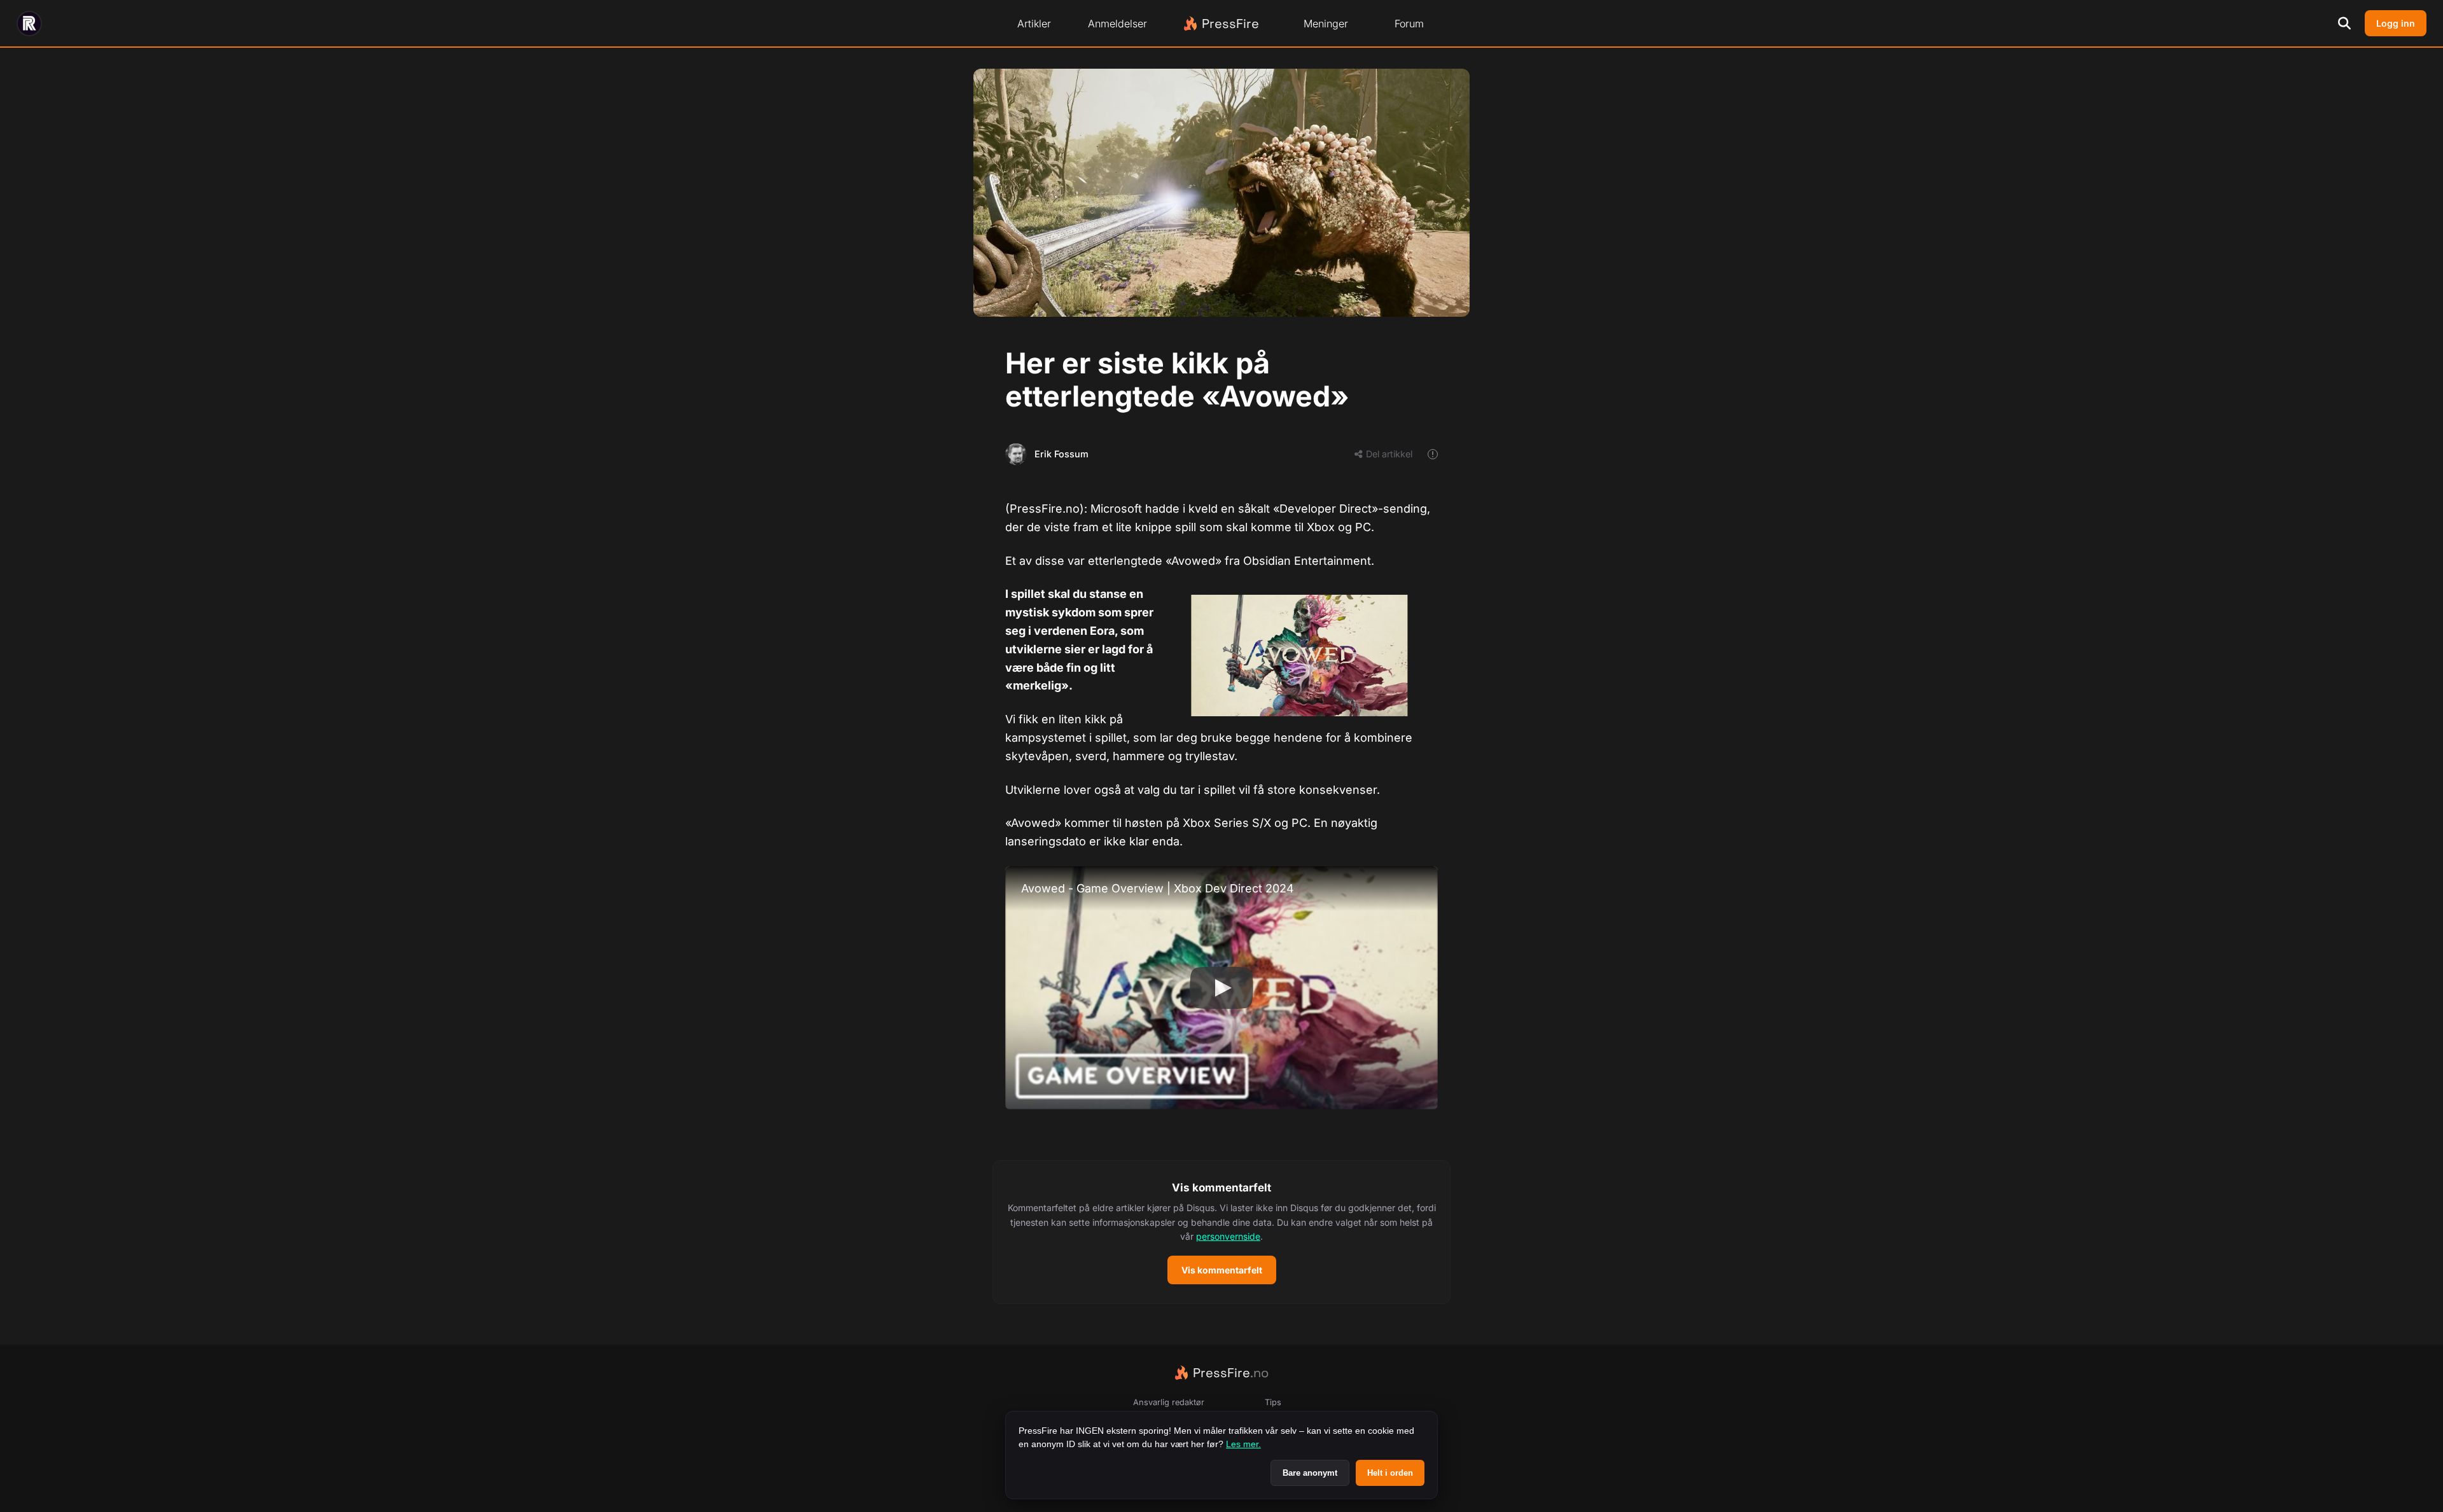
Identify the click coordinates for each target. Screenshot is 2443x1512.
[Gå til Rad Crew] (29, 24)
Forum (1409, 24)
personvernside (1228, 1236)
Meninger (1326, 24)
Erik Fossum (1061, 454)
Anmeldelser (1117, 24)
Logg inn (2396, 23)
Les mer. (1243, 1444)
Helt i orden (1390, 1473)
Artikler (1034, 24)
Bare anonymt (1310, 1473)
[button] (1221, 1232)
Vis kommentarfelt (1222, 1270)
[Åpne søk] (2344, 24)
